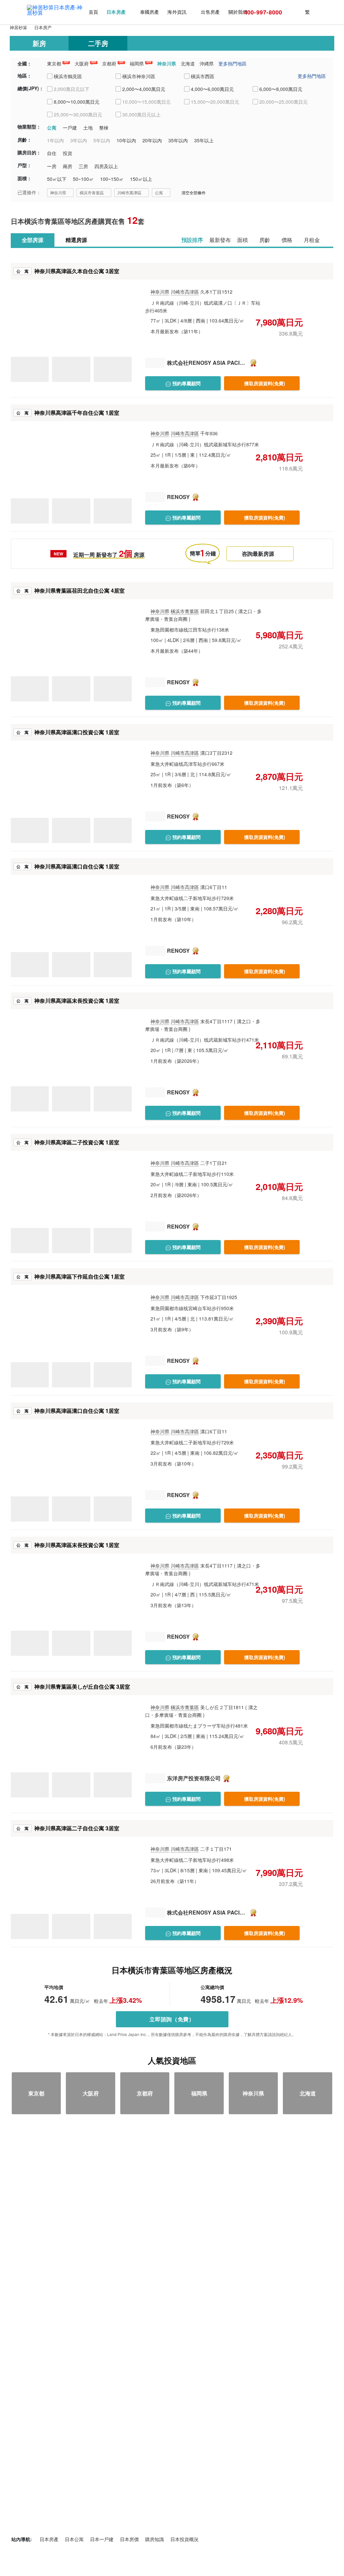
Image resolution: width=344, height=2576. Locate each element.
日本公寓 (74, 2539)
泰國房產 (149, 12)
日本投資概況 (184, 2539)
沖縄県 (207, 63)
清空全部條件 (193, 192)
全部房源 (33, 240)
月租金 (312, 240)
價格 (287, 240)
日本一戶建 (102, 2539)
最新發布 (220, 240)
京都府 (109, 63)
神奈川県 (167, 63)
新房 (39, 43)
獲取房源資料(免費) (265, 383)
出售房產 (210, 12)
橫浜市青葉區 (92, 192)
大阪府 (82, 63)
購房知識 (155, 2539)
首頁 (93, 12)
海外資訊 (177, 12)
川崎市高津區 (129, 192)
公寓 (159, 192)
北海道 (188, 63)
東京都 (54, 63)
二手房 (98, 43)
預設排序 (192, 240)
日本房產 (116, 12)
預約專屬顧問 (186, 383)
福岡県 (137, 63)
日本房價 (129, 2539)
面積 (243, 240)
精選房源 (76, 240)
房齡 (265, 240)
